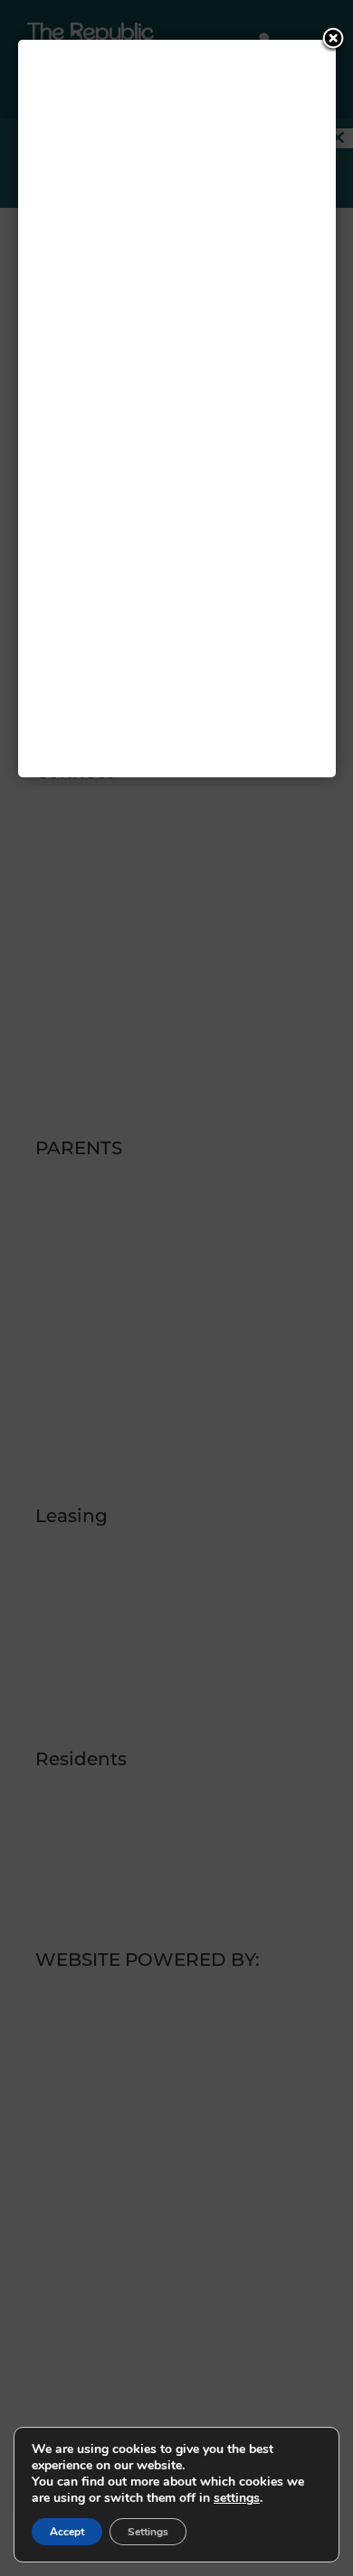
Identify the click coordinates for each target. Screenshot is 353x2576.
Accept (67, 2532)
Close (333, 40)
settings (237, 2498)
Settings (148, 2532)
